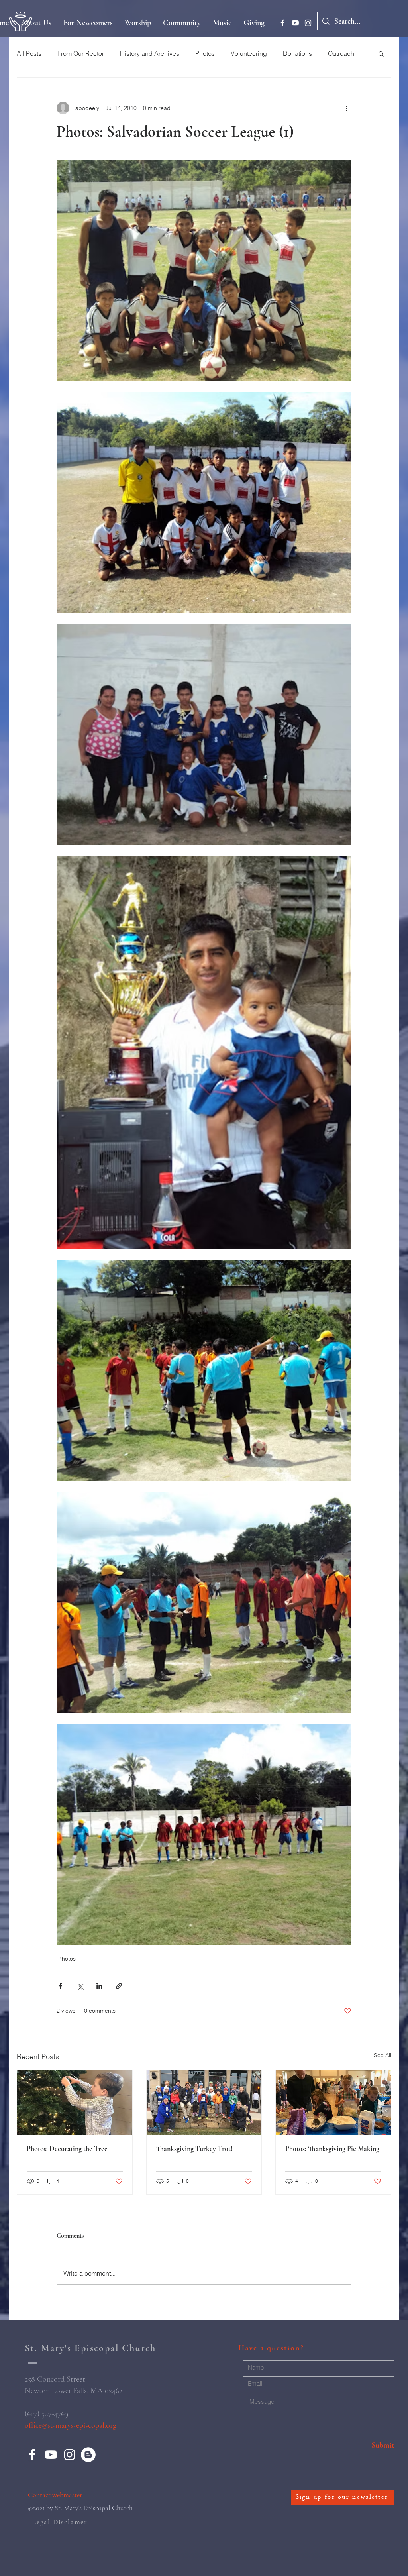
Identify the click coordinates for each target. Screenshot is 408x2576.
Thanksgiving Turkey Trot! (194, 2149)
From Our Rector (81, 53)
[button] (381, 53)
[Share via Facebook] (60, 1986)
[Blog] (88, 2455)
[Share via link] (119, 1986)
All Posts (29, 53)
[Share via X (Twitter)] (80, 1986)
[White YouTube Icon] (295, 23)
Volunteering (249, 53)
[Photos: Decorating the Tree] (75, 2103)
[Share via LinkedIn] (99, 1986)
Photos (205, 53)
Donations (297, 53)
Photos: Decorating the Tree (67, 2149)
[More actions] (347, 108)
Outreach (341, 53)
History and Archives (150, 53)
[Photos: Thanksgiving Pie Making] (333, 2103)
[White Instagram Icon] (308, 23)
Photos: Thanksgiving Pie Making (332, 2149)
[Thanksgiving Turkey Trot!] (204, 2103)
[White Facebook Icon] (282, 23)
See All (382, 2055)
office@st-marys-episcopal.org (71, 2425)
